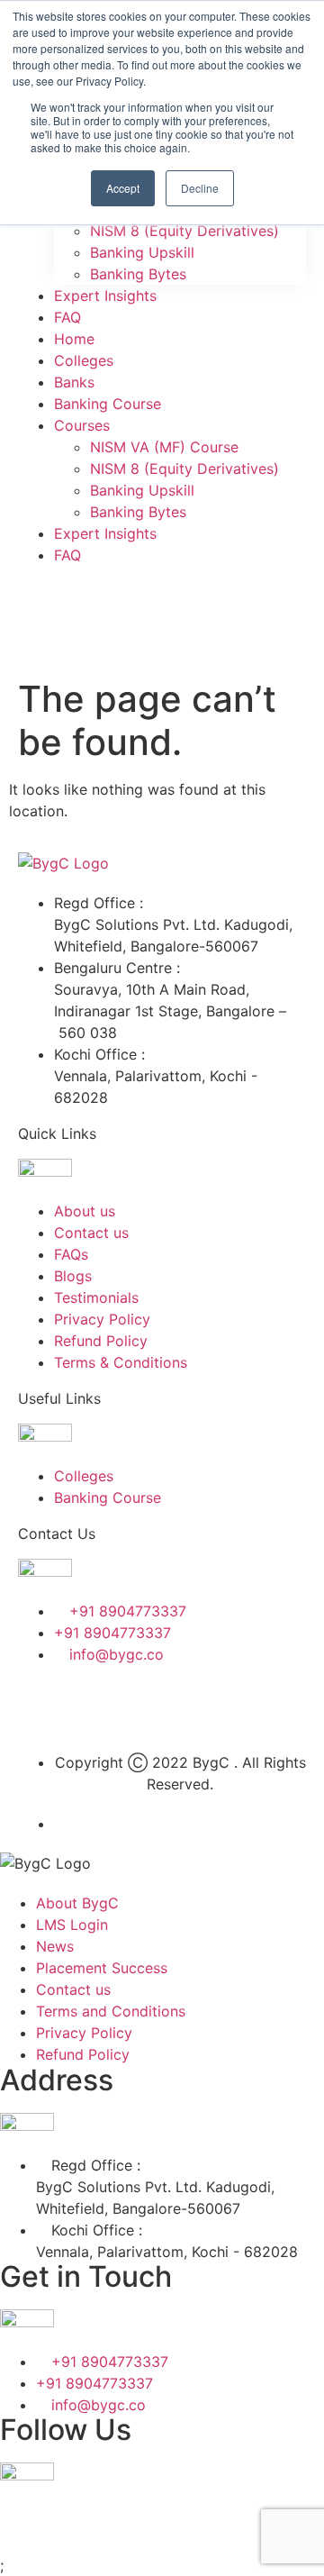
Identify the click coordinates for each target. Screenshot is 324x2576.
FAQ (67, 317)
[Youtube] (238, 1706)
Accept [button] (123, 188)
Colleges (84, 360)
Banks (74, 382)
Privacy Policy (84, 2033)
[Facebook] (40, 1706)
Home (74, 339)
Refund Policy (83, 2054)
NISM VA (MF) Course (164, 447)
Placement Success (102, 1968)
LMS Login (72, 1925)
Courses (82, 425)
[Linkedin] (139, 1706)
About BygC (77, 1903)
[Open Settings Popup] (40, 606)
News (55, 1946)
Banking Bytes (138, 274)
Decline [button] (200, 188)
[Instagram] (189, 1706)
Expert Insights (105, 296)
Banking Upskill (142, 252)
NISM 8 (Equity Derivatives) (184, 231)
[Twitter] (90, 1706)
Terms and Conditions (111, 2011)
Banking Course (108, 404)
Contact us (73, 1989)
